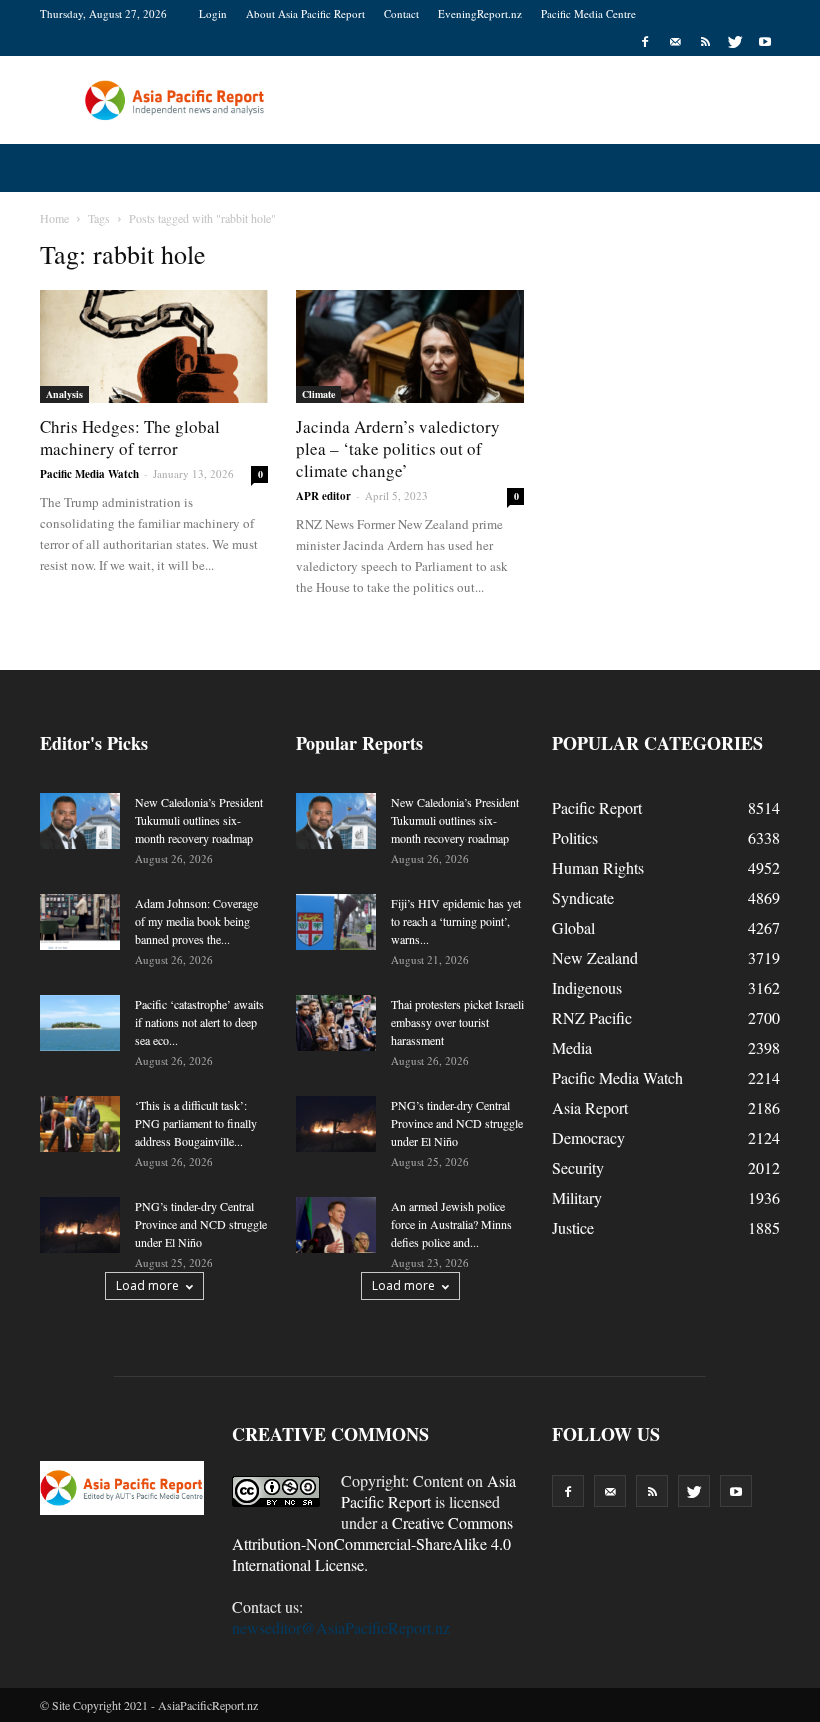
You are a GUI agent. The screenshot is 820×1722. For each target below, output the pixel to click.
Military (577, 1197)
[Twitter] (735, 42)
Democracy (588, 1137)
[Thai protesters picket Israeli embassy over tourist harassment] (336, 1023)
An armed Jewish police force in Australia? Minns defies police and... (451, 1224)
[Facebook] (645, 42)
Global (573, 927)
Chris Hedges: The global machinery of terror (130, 437)
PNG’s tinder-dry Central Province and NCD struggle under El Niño (201, 1224)
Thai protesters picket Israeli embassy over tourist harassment (457, 1022)
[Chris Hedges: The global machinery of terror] (154, 346)
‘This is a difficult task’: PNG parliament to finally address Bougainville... (196, 1123)
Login (213, 13)
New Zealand (595, 957)
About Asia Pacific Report (305, 13)
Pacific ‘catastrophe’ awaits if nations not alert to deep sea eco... (199, 1022)
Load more (147, 1285)
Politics (575, 837)
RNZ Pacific (592, 1017)
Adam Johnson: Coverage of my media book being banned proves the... (196, 921)
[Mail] (675, 42)
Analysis (64, 394)
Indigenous (587, 987)
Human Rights (598, 867)
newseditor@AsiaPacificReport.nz (341, 1627)
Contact (401, 13)
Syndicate (583, 897)
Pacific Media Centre (588, 13)
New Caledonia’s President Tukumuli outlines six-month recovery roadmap (199, 820)
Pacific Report (597, 807)
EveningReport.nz (480, 13)
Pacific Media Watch (89, 474)
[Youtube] (765, 42)
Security (578, 1167)
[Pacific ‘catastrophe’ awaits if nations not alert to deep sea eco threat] (80, 1023)
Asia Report (590, 1107)
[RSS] (705, 42)
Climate (318, 394)
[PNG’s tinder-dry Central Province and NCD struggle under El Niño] (80, 1225)
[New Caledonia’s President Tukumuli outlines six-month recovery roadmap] (80, 821)
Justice (573, 1227)
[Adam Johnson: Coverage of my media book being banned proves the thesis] (80, 922)
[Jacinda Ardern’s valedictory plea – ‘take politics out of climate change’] (410, 346)
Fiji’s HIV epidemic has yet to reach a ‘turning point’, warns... (456, 921)
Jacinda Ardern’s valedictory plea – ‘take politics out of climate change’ (398, 448)
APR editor (323, 496)
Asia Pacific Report (428, 1491)
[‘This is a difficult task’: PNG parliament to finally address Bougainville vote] (80, 1124)
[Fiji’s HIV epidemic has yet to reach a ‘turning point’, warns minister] (336, 922)
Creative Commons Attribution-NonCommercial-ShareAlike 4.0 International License (372, 1543)
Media (572, 1047)
